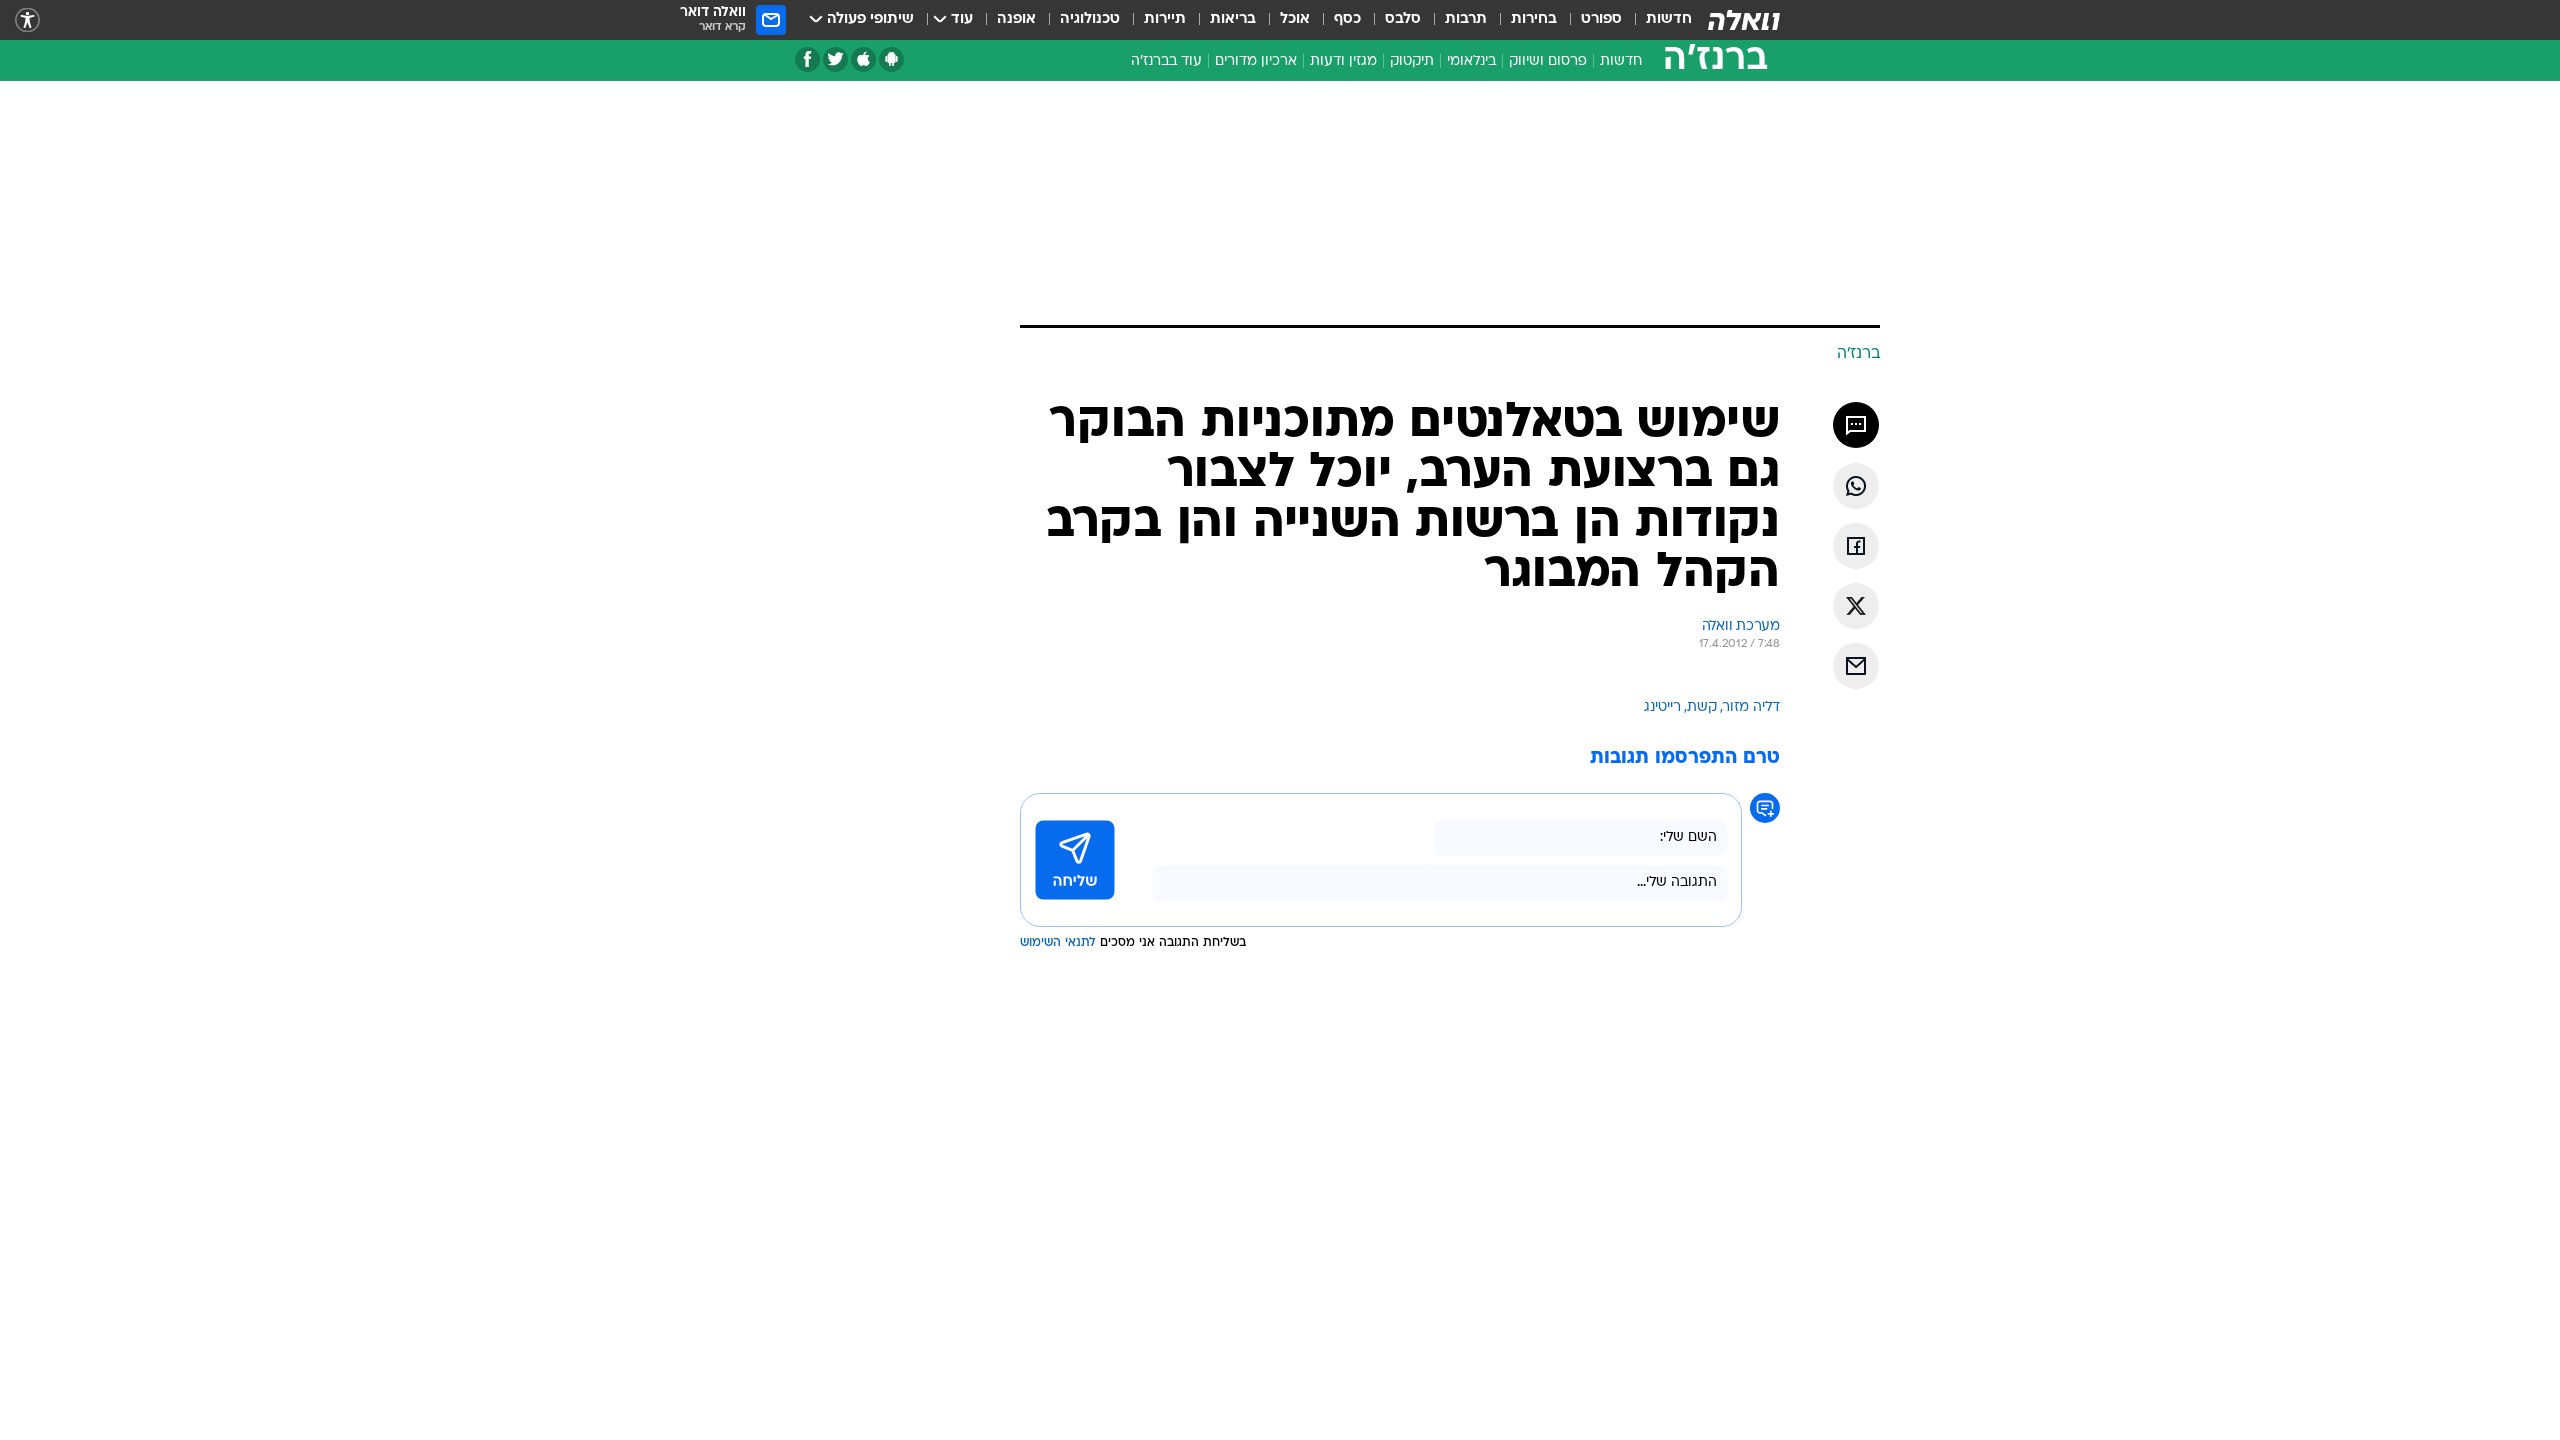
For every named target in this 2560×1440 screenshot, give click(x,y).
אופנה (1016, 19)
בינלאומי (1471, 61)
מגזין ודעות (1343, 61)
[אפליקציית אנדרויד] (891, 59)
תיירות (1165, 19)
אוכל (1295, 19)
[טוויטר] (835, 59)
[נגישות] (27, 20)
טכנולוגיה (1090, 19)
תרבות (1466, 19)
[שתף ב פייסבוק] (1856, 546)
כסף (1347, 19)
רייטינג (1662, 707)
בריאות (1233, 19)
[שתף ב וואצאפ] (1856, 486)
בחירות (1534, 19)
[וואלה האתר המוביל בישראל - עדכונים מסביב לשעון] (1744, 20)
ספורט (1601, 19)
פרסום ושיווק (1548, 61)
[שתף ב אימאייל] (1856, 666)
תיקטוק (1412, 61)
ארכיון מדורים (1256, 61)
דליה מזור (1751, 707)
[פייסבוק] (807, 59)
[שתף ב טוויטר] (1856, 606)
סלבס (1403, 19)
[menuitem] (1657, 20)
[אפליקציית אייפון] (863, 59)
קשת (1702, 707)
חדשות (1669, 19)
